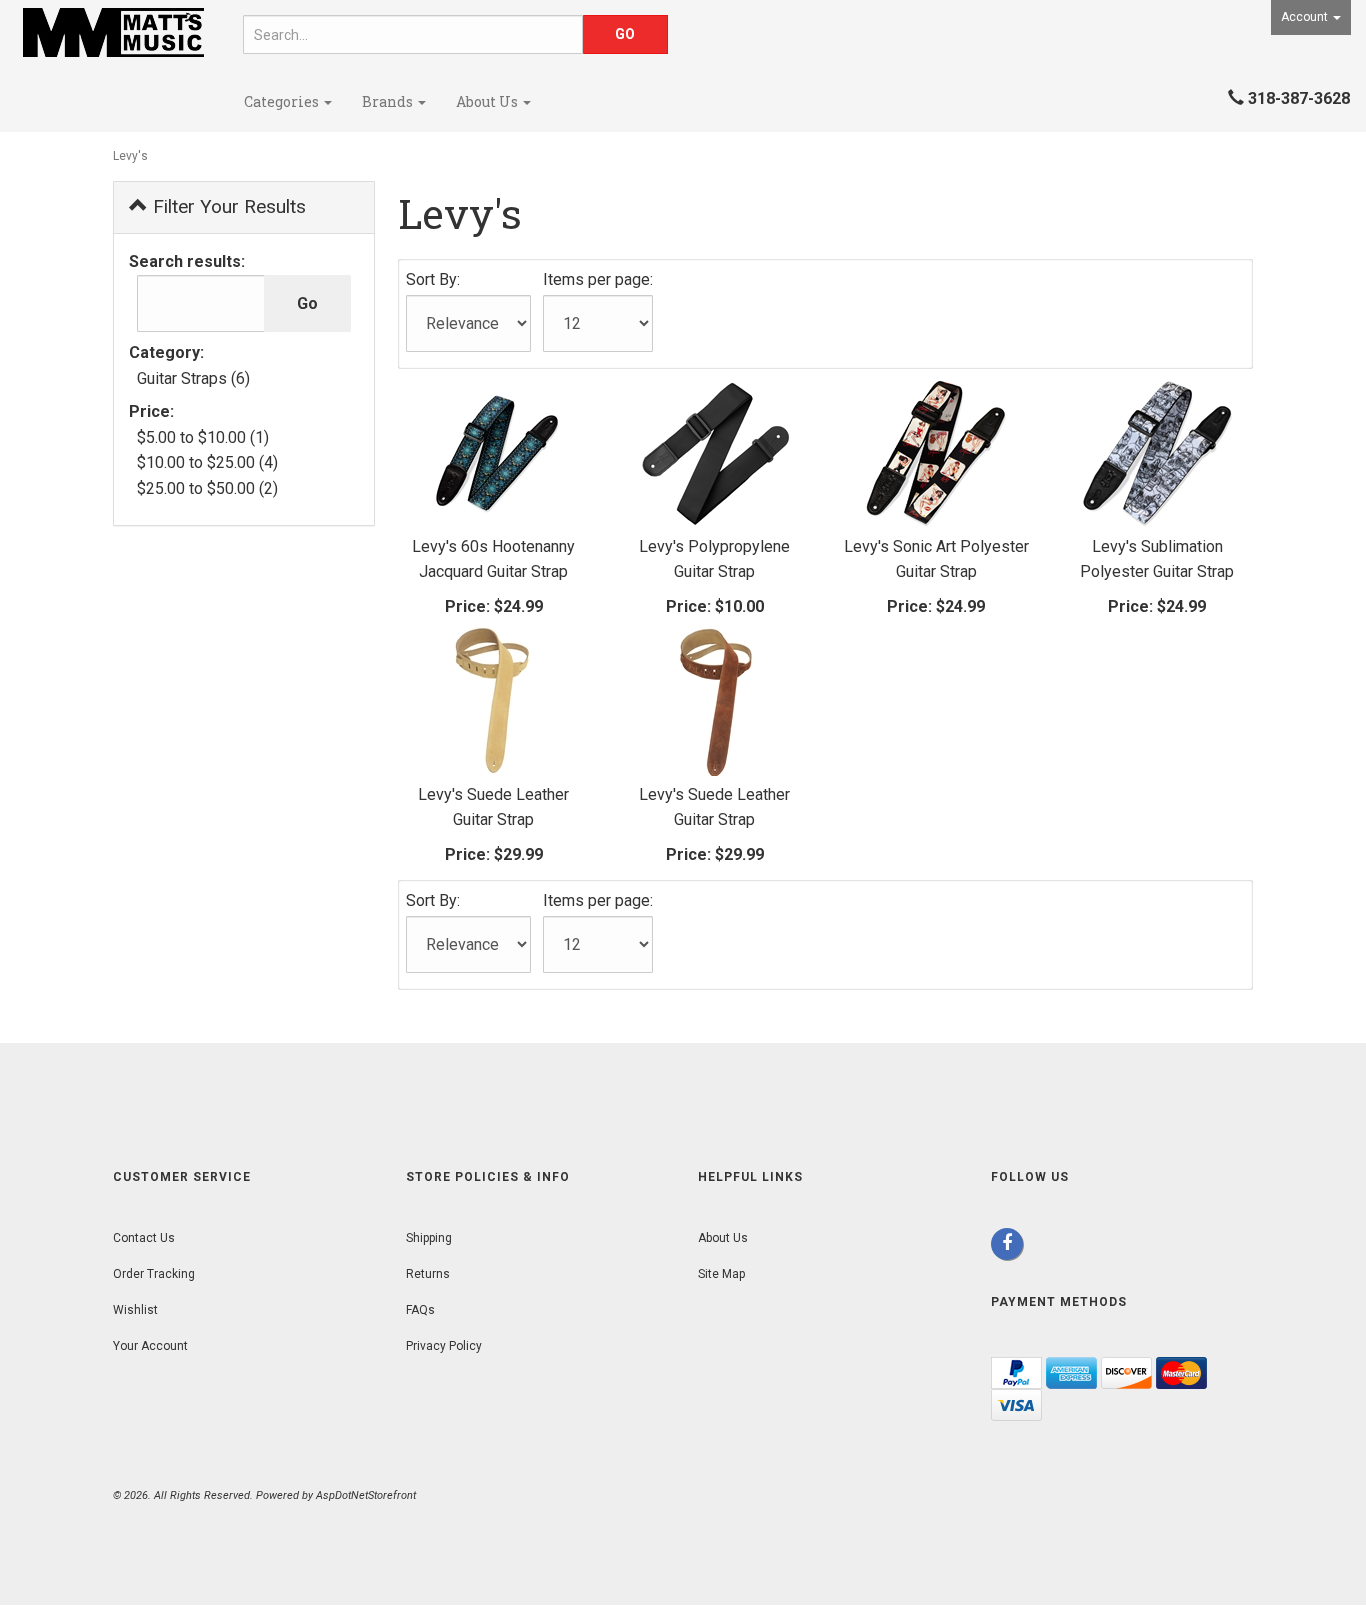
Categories (283, 101)
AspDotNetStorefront (366, 1495)
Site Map (721, 1274)
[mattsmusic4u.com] (114, 32)
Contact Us (144, 1238)
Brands (389, 101)
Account (1306, 17)
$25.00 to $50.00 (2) (207, 488)
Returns (428, 1274)
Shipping (429, 1238)
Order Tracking (154, 1274)
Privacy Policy (444, 1346)
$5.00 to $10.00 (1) (203, 437)
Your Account (150, 1346)
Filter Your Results (227, 206)
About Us (488, 101)
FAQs (420, 1310)
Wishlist (135, 1310)
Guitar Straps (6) (193, 378)
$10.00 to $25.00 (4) (207, 462)
